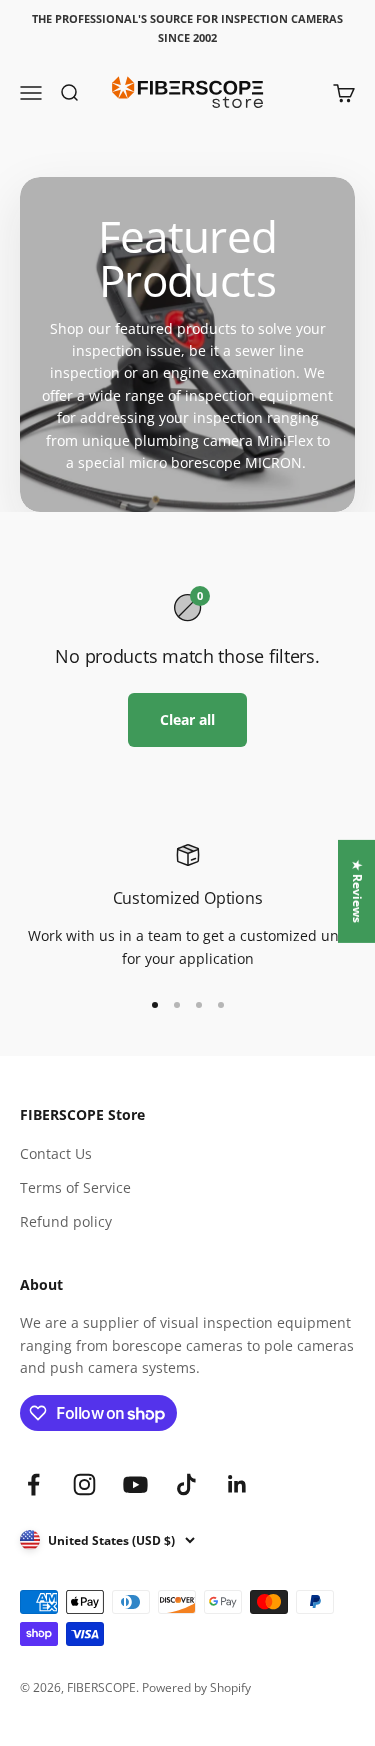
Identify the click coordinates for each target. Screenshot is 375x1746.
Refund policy (66, 1221)
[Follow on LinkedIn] (237, 1484)
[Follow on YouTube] (135, 1484)
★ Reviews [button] (357, 891)
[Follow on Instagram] (84, 1484)
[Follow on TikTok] (186, 1484)
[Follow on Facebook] (33, 1484)
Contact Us (56, 1153)
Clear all (187, 719)
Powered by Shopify (196, 1687)
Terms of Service (75, 1187)
